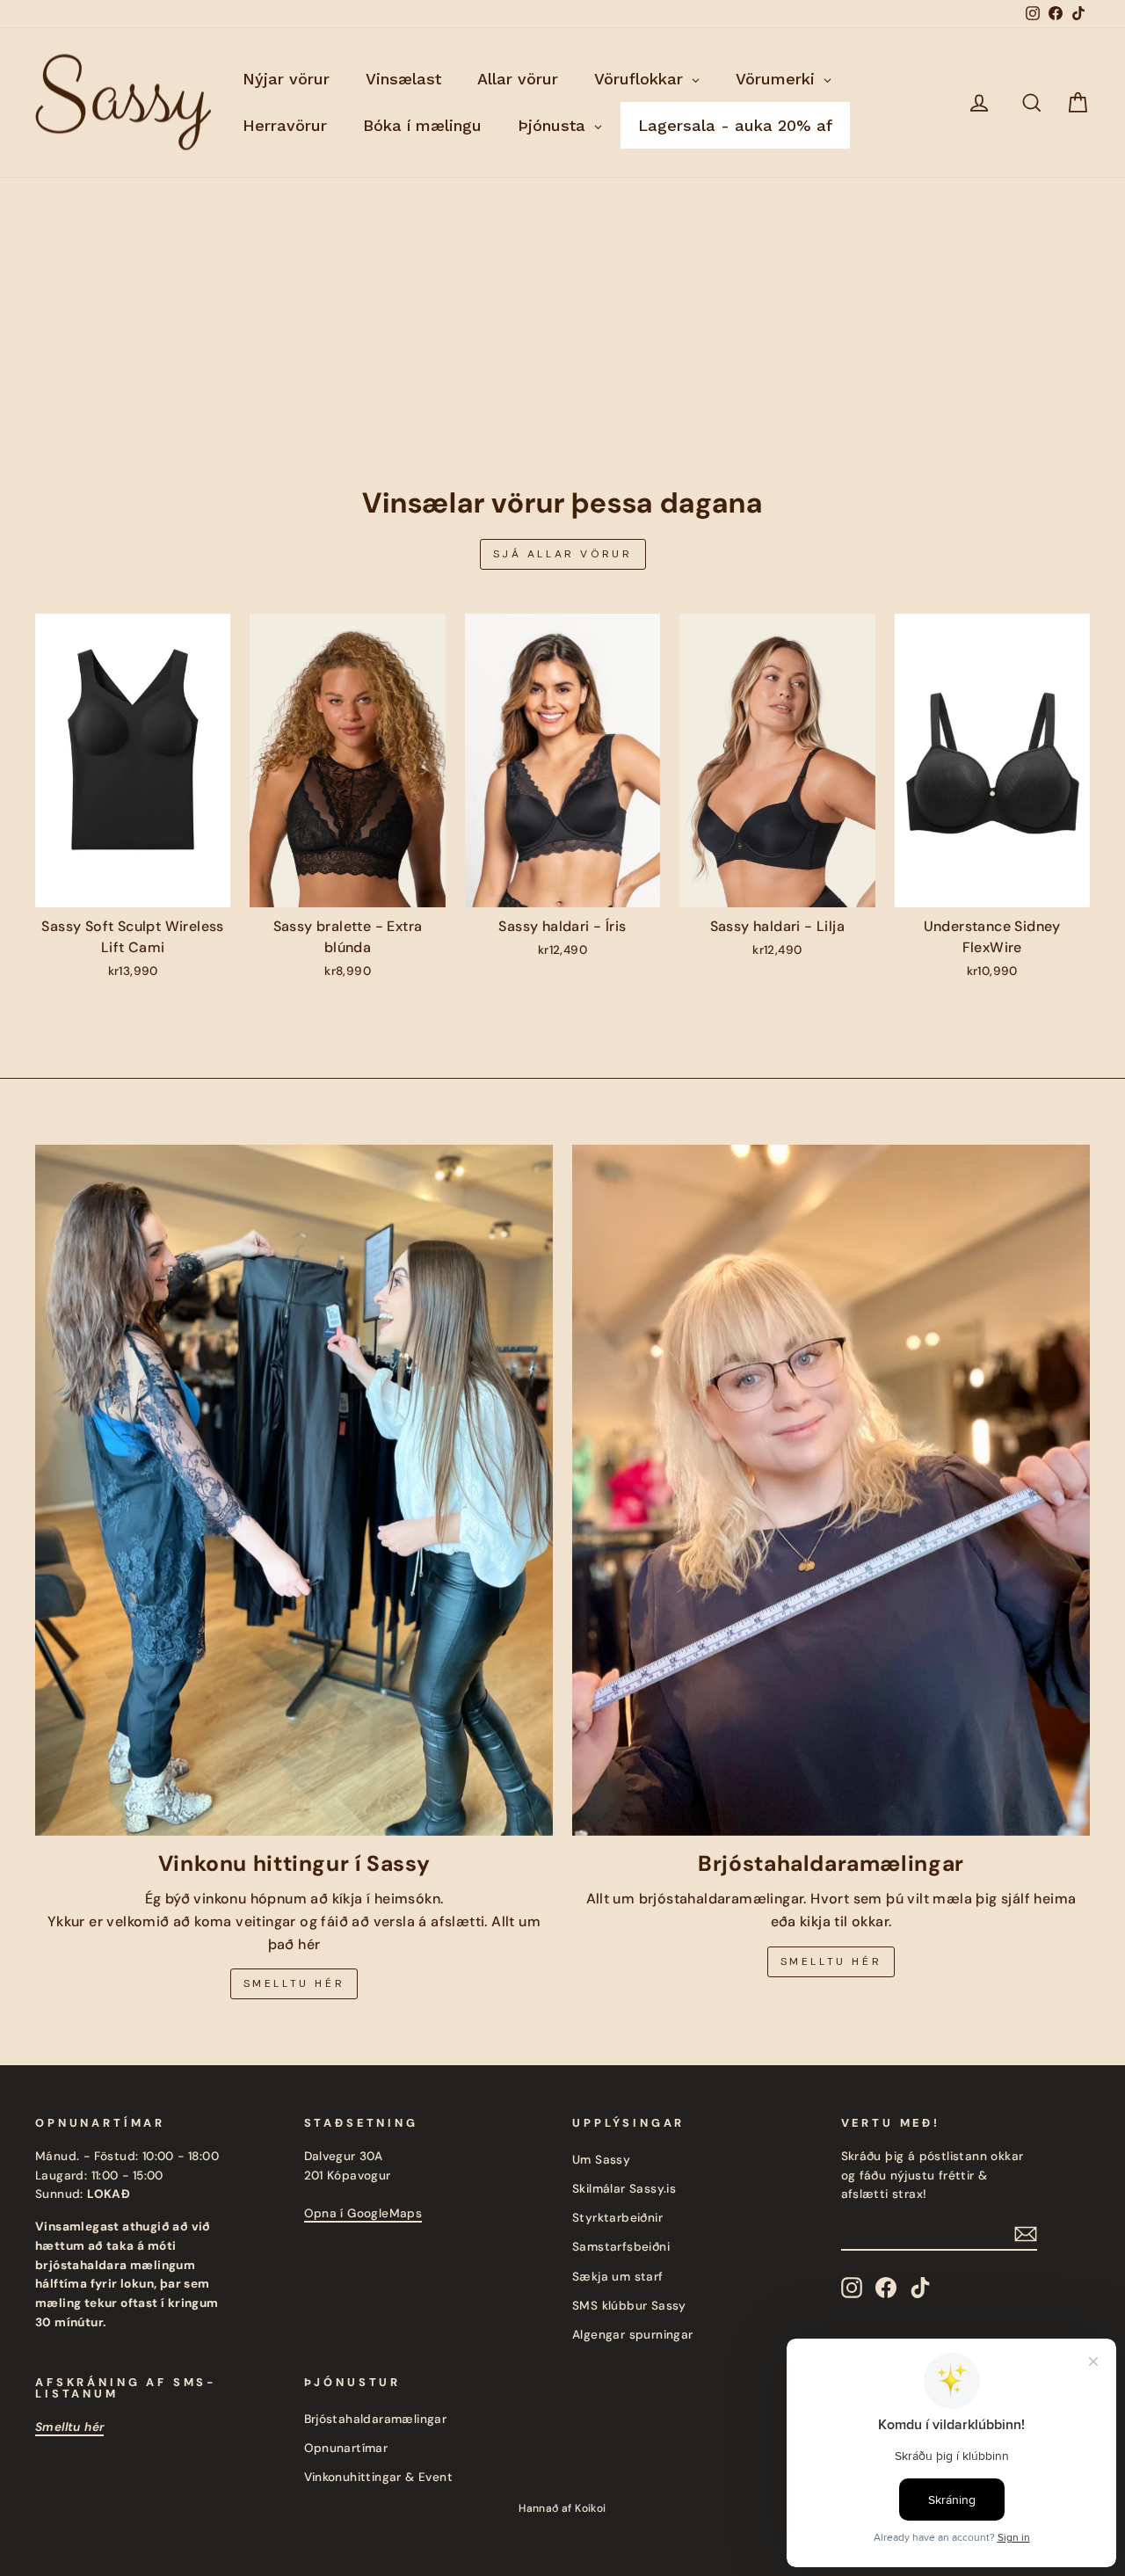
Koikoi (590, 2508)
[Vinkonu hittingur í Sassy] (294, 1490)
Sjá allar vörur (563, 554)
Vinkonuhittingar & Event (379, 2477)
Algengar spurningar (633, 2335)
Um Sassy (601, 2160)
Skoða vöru (132, 888)
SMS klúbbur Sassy (629, 2306)
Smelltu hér (294, 1983)
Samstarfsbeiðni (621, 2247)
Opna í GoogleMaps (363, 2213)
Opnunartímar (346, 2448)
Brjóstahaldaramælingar (376, 2419)
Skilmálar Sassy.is (624, 2189)
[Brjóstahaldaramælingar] (831, 1490)
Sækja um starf (618, 2277)
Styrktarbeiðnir (617, 2218)
